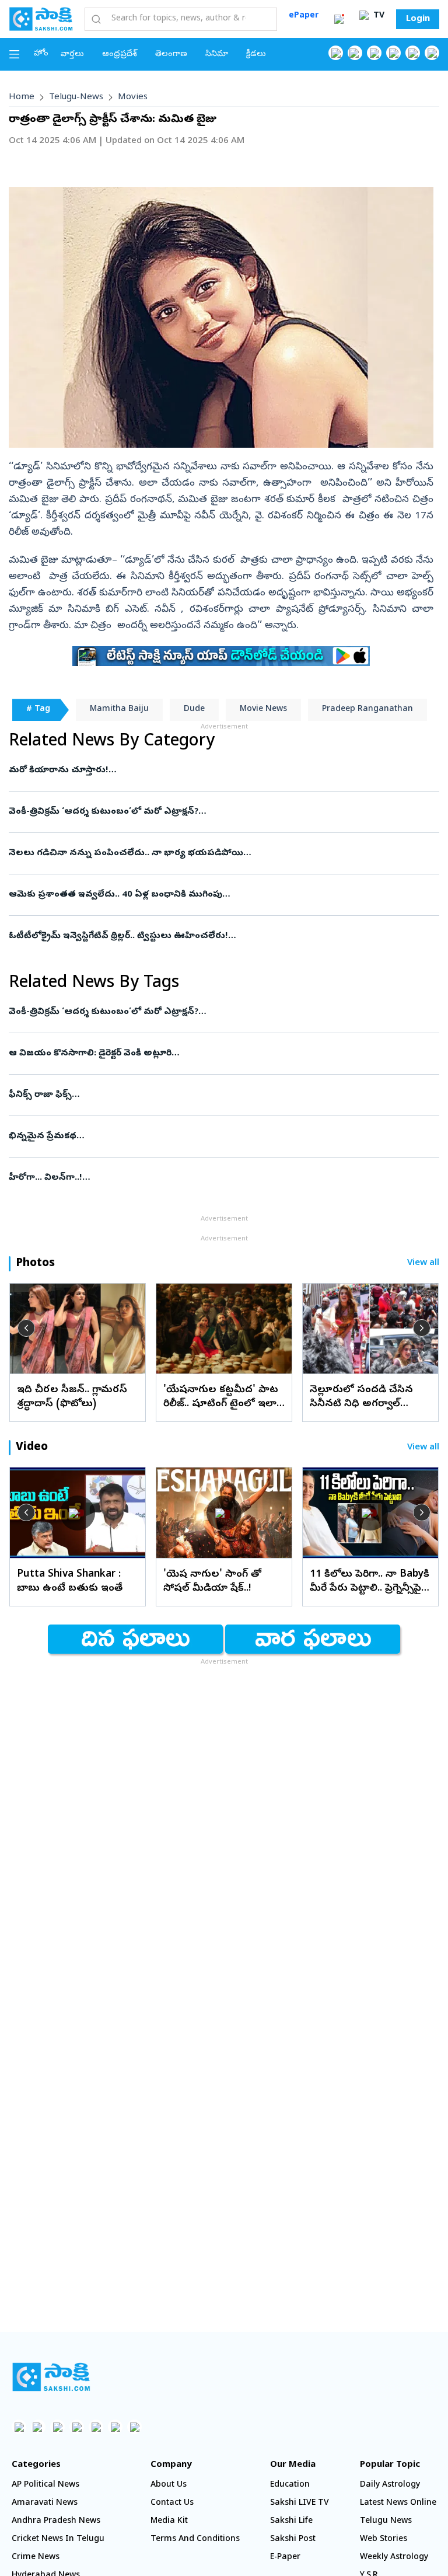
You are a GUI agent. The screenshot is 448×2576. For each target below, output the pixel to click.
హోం (41, 54)
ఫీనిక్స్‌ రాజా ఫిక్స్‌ (223, 1095)
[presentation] (26, 1328)
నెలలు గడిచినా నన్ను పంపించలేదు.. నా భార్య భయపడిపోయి (217, 853)
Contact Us (172, 2503)
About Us (169, 2485)
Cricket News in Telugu (58, 2540)
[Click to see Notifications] (339, 19)
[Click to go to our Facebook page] (336, 53)
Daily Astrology (390, 2485)
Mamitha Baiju (119, 710)
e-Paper (285, 2558)
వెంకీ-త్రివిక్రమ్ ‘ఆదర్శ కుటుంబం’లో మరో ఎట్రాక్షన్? (220, 812)
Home (22, 97)
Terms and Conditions (195, 2540)
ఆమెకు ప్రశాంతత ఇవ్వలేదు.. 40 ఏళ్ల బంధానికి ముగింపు (204, 895)
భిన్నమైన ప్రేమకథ (220, 1137)
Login (418, 19)
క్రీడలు (256, 55)
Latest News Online (398, 2503)
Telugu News (386, 2521)
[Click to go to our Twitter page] (374, 53)
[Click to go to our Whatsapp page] (355, 53)
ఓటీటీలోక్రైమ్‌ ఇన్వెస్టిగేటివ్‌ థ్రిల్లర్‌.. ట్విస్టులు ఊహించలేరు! (206, 936)
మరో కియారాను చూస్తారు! (215, 771)
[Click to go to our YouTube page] (413, 53)
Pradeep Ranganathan (367, 710)
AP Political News (45, 2485)
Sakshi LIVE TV (300, 2503)
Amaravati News (45, 2503)
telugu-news (76, 97)
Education (290, 2485)
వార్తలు (72, 55)
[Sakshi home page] (51, 2377)
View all (423, 1263)
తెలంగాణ (171, 55)
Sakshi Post (293, 2540)
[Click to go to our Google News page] (432, 53)
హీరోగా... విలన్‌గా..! (223, 1178)
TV (378, 16)
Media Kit (169, 2521)
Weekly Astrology (394, 2558)
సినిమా (217, 55)
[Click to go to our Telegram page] (115, 2427)
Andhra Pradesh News (56, 2521)
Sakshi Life (291, 2521)
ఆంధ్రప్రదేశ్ (120, 55)
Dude (194, 710)
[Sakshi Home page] (41, 19)
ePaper (304, 16)
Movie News (263, 710)
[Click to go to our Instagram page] (393, 53)
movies (133, 97)
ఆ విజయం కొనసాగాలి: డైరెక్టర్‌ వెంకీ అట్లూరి (218, 1054)
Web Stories (384, 2540)
